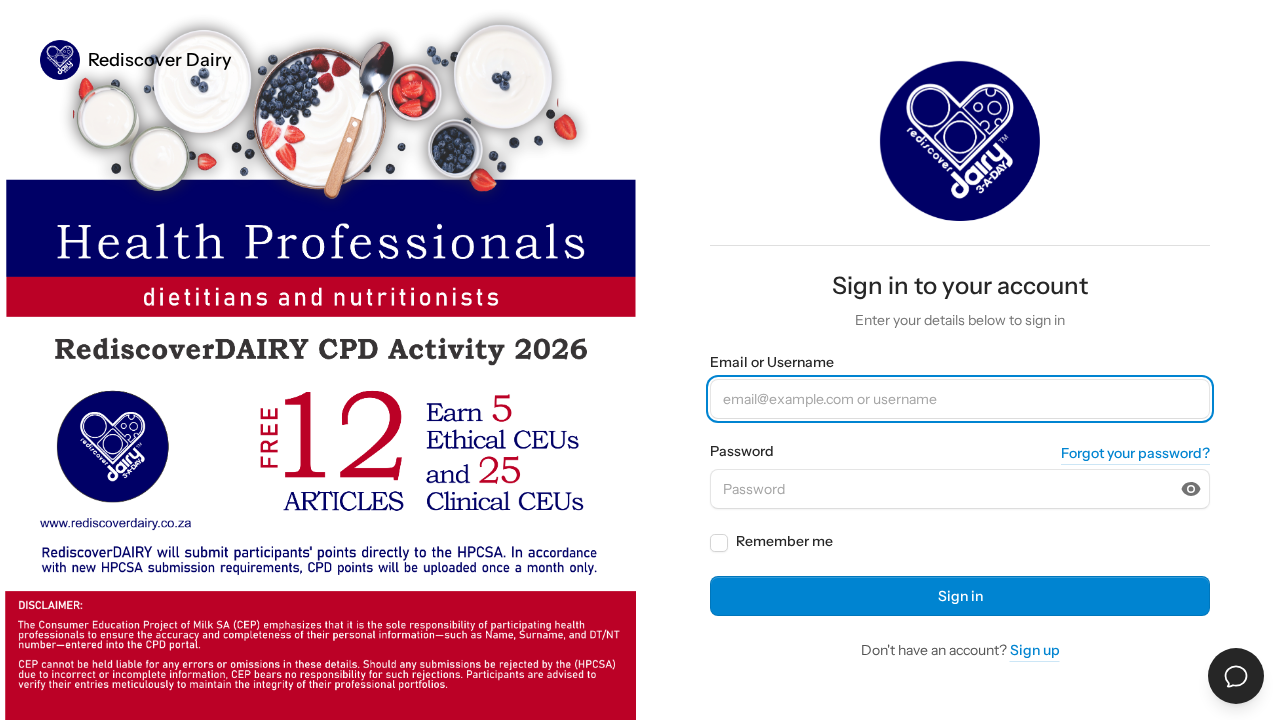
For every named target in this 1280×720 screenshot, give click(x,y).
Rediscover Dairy (160, 60)
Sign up (1035, 650)
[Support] (1236, 676)
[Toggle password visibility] (1191, 489)
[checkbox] (719, 543)
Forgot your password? (1135, 453)
